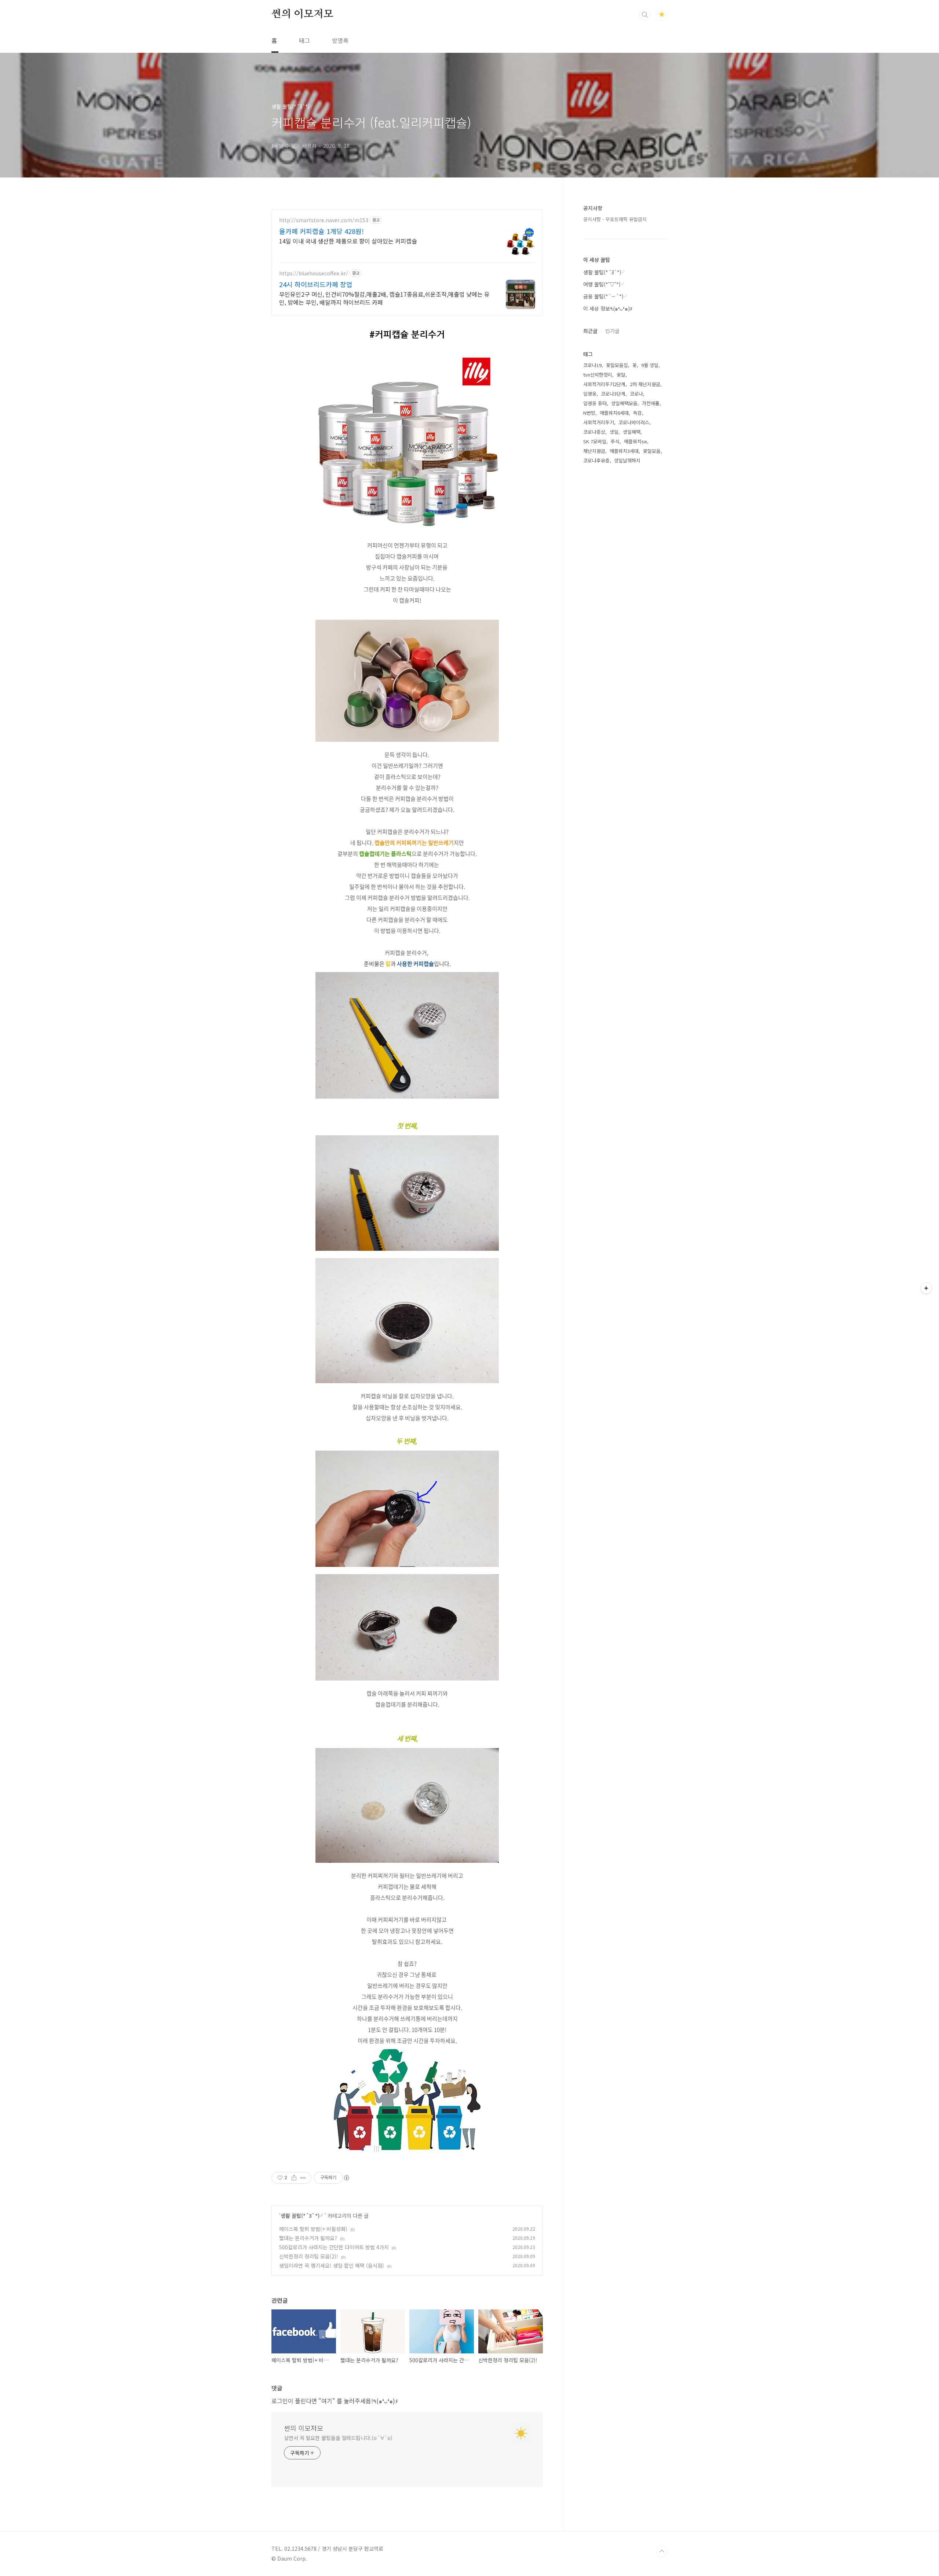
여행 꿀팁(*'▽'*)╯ (604, 284)
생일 (614, 432)
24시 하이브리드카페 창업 (316, 284)
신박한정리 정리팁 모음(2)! (309, 2256)
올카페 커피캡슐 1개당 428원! (321, 231)
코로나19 (592, 365)
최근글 (590, 331)
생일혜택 (632, 432)
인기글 (612, 331)
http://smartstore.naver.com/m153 (324, 220)
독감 (637, 413)
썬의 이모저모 (302, 14)
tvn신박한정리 (598, 375)
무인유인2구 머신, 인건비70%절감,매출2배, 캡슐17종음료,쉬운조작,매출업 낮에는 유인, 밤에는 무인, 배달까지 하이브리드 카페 (384, 298)
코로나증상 (594, 432)
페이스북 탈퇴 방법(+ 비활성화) (313, 2229)
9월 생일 (650, 365)
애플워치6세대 (614, 413)
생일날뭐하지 (627, 460)
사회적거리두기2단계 (604, 384)
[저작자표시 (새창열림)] (346, 2178)
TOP (662, 2551)
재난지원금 (594, 451)
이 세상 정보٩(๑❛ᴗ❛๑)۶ (608, 308)
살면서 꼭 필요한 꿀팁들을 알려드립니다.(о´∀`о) (338, 2438)
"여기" (327, 2401)
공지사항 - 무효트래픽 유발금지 (615, 219)
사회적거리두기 (599, 422)
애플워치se (635, 441)
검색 (645, 15)
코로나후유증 (596, 460)
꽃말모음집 (617, 365)
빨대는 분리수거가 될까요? (308, 2238)
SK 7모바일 (595, 441)
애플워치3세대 (624, 451)
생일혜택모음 (624, 403)
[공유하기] (294, 2178)
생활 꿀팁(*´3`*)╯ (303, 2216)
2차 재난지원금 (645, 384)
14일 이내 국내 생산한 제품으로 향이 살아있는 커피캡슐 (348, 241)
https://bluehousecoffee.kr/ (314, 273)
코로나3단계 (613, 394)
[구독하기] (926, 1288)
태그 (304, 40)
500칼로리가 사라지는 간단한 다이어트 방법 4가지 (334, 2247)
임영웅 (590, 394)
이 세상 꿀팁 (597, 260)
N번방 (589, 413)
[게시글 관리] (303, 2178)
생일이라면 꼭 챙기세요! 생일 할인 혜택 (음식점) (332, 2265)
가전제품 (651, 403)
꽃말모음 (652, 451)
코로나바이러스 (634, 422)
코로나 (636, 394)
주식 (615, 441)
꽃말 (621, 375)
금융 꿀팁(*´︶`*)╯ (606, 296)
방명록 (340, 40)
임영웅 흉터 (595, 403)
